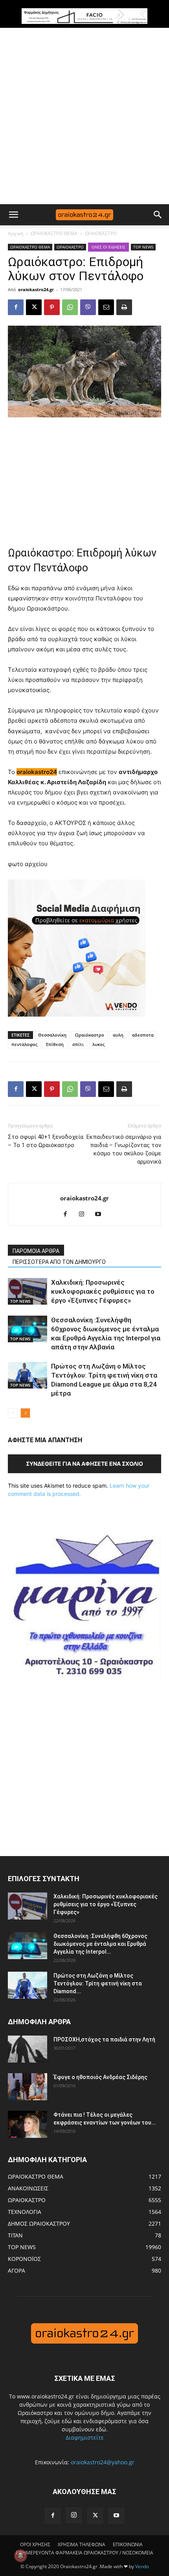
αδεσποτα (143, 1035)
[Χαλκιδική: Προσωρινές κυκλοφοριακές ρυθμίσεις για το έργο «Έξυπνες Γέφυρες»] (28, 1292)
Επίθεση (55, 1044)
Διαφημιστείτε (85, 2437)
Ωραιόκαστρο (90, 1035)
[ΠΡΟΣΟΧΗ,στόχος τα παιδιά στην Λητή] (28, 2049)
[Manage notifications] (20, 2556)
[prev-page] (13, 1413)
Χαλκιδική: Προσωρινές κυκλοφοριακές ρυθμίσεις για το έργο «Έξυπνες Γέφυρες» (103, 1291)
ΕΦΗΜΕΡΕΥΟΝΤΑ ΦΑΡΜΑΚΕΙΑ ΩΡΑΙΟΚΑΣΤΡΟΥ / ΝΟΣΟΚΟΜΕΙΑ (84, 2553)
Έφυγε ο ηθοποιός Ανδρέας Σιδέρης (100, 2077)
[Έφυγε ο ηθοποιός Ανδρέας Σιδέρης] (28, 2087)
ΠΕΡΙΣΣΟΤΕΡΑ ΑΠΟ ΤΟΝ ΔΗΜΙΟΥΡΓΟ (59, 1262)
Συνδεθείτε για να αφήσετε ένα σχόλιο (84, 1464)
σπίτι (78, 1044)
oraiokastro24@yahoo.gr (103, 2462)
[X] (34, 307)
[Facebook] (16, 307)
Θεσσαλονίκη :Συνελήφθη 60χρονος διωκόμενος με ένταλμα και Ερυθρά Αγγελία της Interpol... (100, 1944)
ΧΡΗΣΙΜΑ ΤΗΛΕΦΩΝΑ (82, 2544)
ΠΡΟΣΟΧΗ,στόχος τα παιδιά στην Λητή (104, 2039)
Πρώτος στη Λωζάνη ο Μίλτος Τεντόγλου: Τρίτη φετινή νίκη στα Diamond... (98, 1983)
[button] (13, 215)
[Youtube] (101, 1215)
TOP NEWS (143, 247)
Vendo (142, 2566)
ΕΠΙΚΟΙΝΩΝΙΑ (128, 2544)
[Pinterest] (52, 307)
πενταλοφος (24, 1044)
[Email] (106, 307)
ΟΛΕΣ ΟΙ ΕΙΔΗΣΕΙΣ (108, 247)
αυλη (118, 1035)
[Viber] (88, 307)
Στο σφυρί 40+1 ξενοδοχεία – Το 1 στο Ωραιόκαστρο (46, 1141)
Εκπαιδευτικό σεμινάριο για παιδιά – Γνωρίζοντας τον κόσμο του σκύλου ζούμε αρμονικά (124, 1149)
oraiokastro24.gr (36, 289)
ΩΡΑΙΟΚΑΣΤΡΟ (101, 233)
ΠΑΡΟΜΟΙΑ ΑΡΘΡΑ (36, 1251)
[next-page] (25, 1413)
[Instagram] (85, 1215)
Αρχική (16, 233)
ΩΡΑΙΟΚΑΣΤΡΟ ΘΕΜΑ (54, 233)
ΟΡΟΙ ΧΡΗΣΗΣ (35, 2544)
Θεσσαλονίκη (52, 1035)
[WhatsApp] (70, 307)
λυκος (98, 1044)
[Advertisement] (84, 116)
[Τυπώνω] (124, 307)
